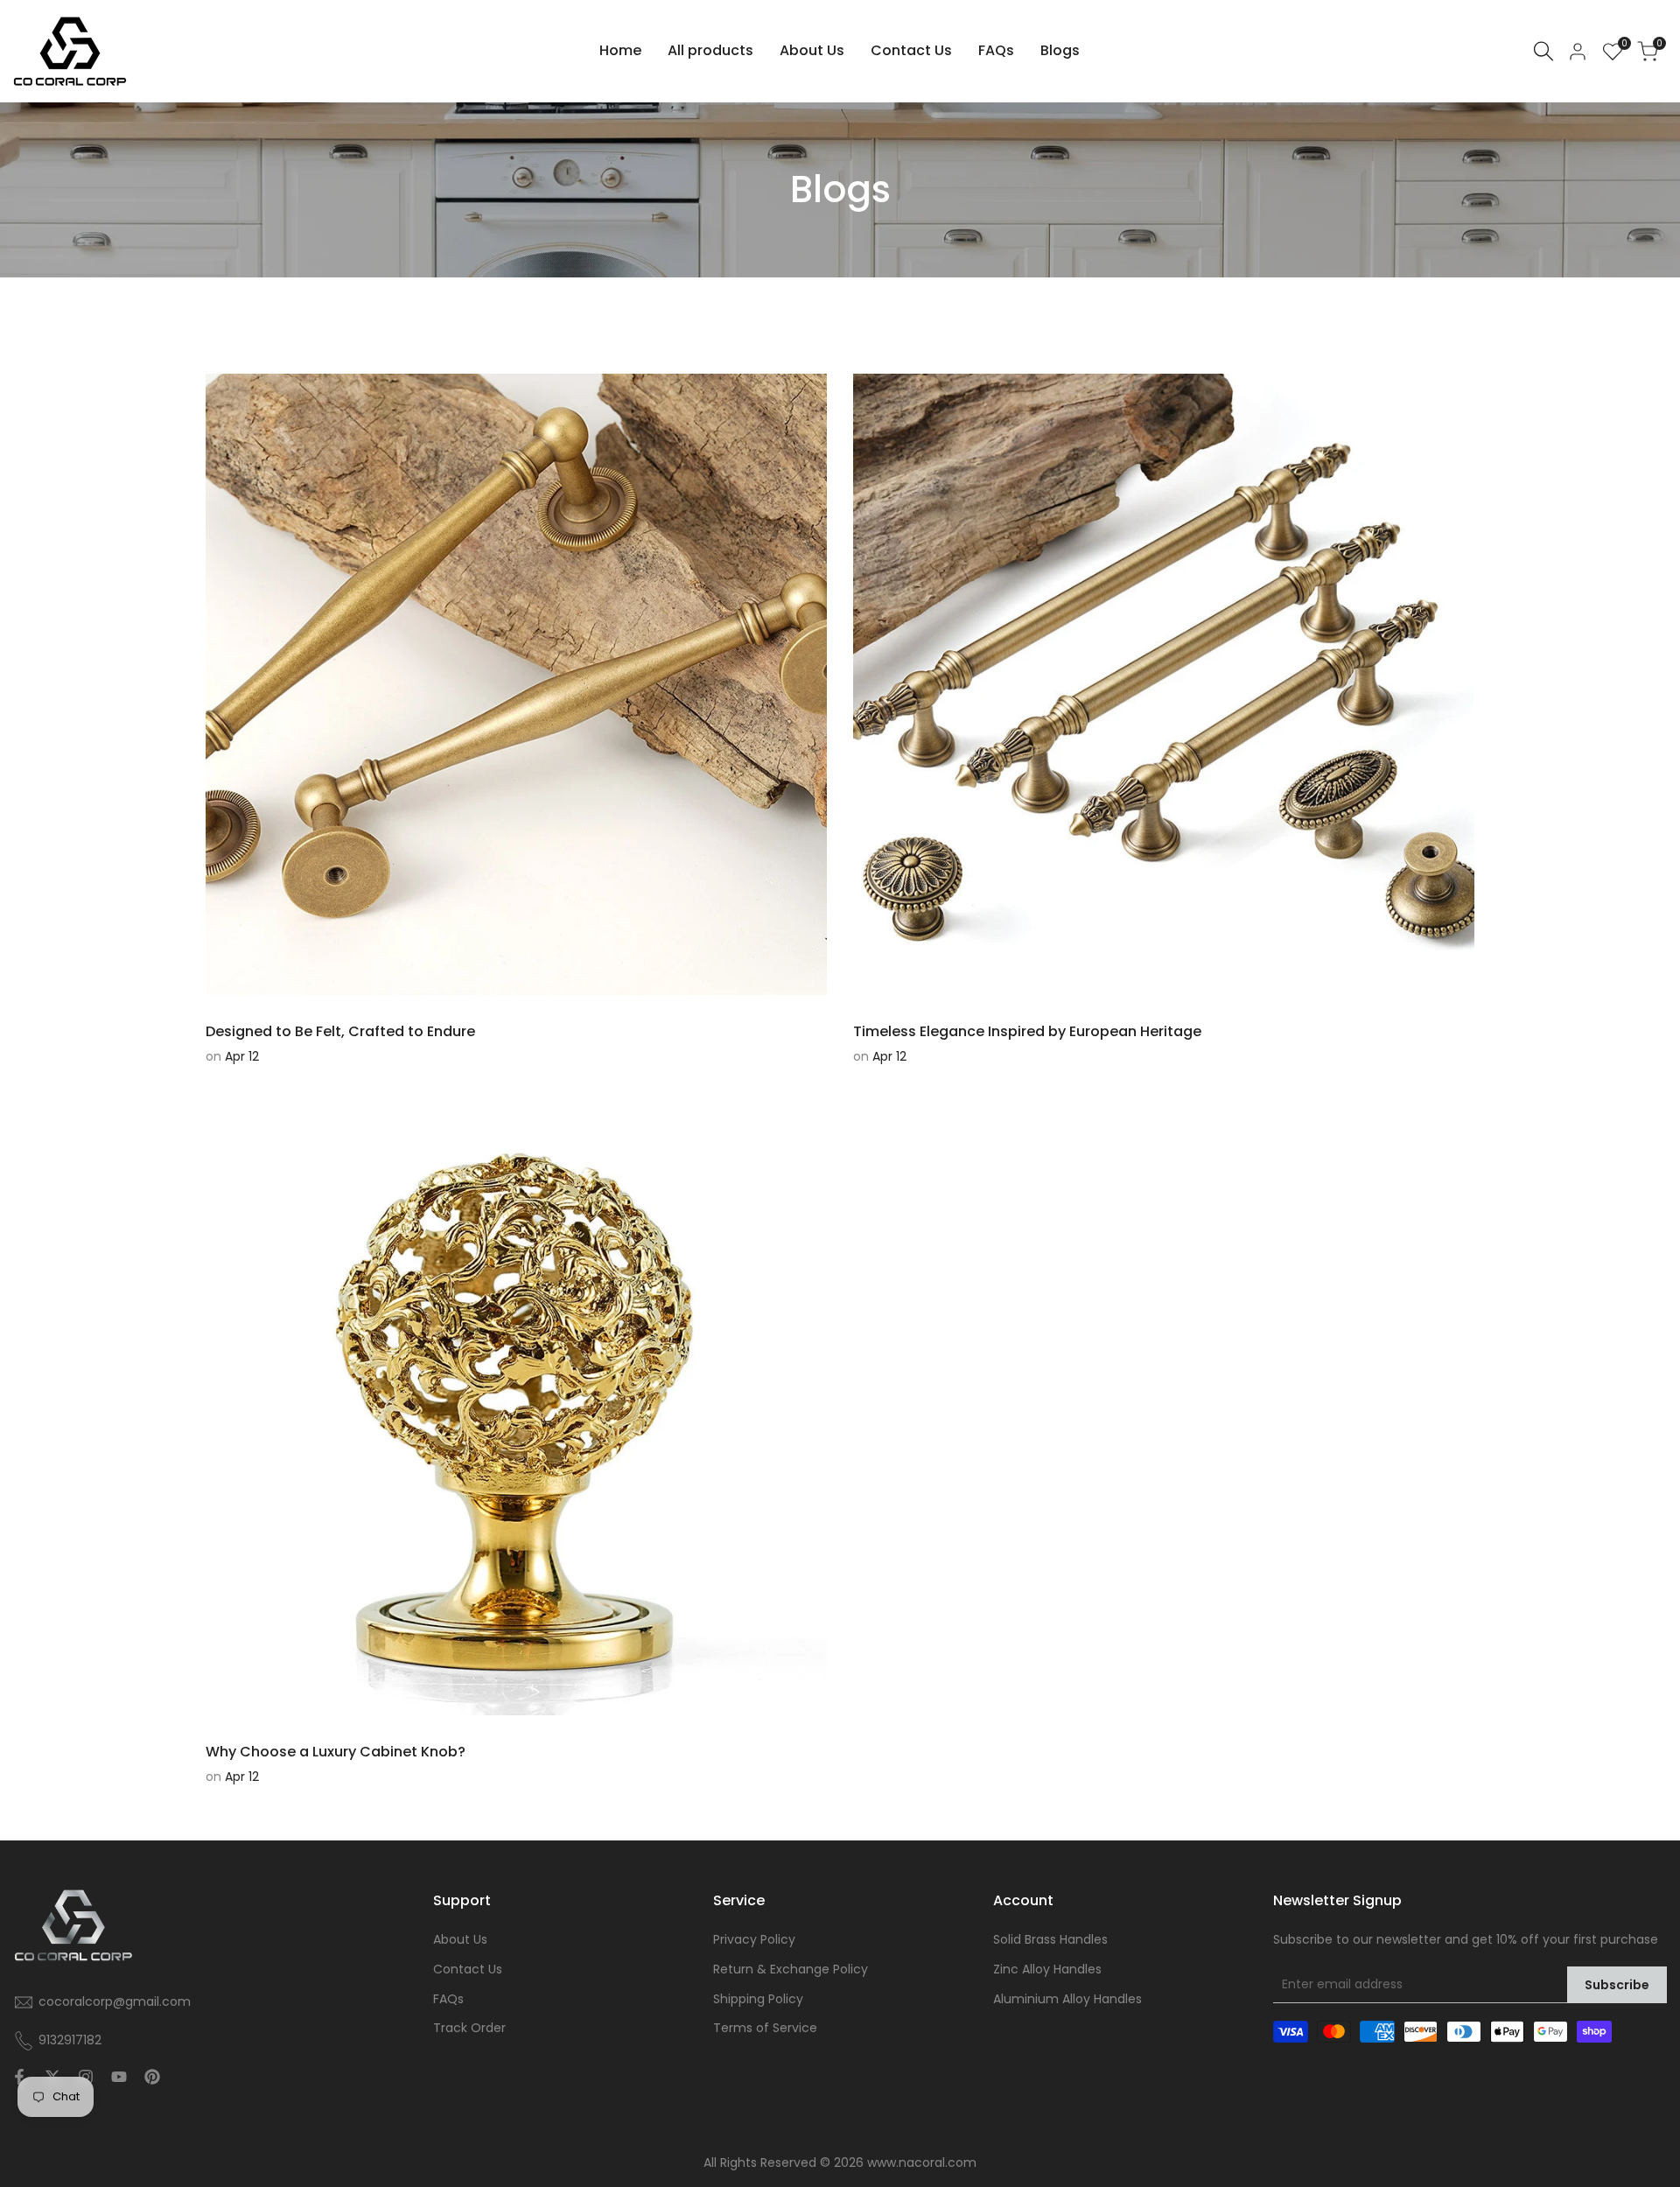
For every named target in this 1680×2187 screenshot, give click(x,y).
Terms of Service (765, 2028)
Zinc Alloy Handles (1047, 1969)
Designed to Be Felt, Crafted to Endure (340, 1031)
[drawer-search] (1543, 51)
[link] (840, 190)
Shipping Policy (758, 1999)
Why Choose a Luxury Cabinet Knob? (336, 1752)
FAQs (448, 1999)
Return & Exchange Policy (791, 1969)
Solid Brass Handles (1050, 1939)
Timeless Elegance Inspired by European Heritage (1027, 1031)
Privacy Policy (754, 1939)
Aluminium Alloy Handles (1067, 1999)
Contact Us (468, 1969)
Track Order (469, 2028)
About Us (460, 1939)
